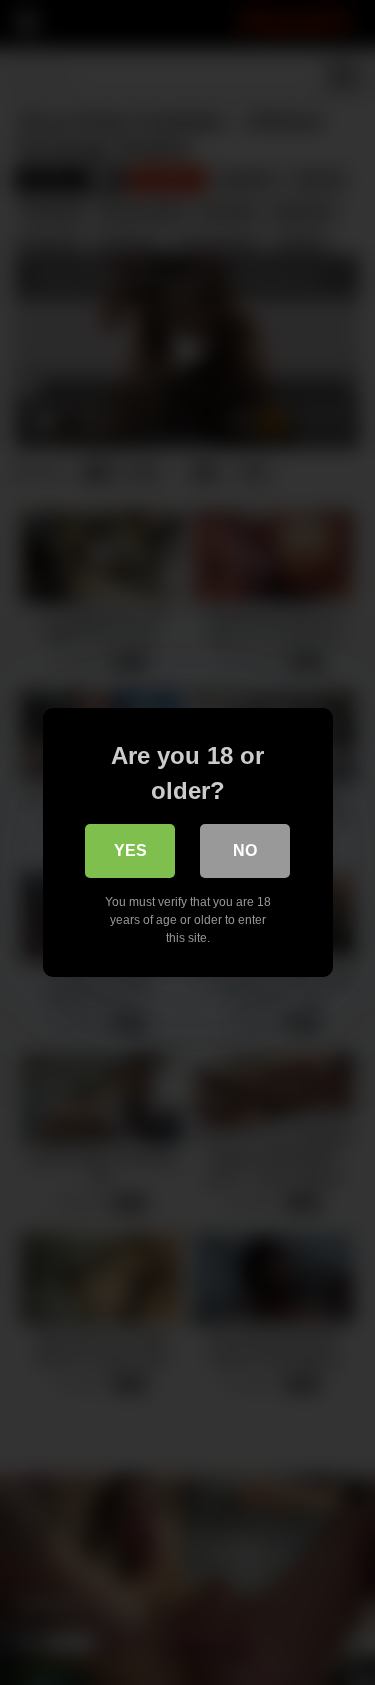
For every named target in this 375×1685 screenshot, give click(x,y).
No (245, 850)
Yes (130, 850)
